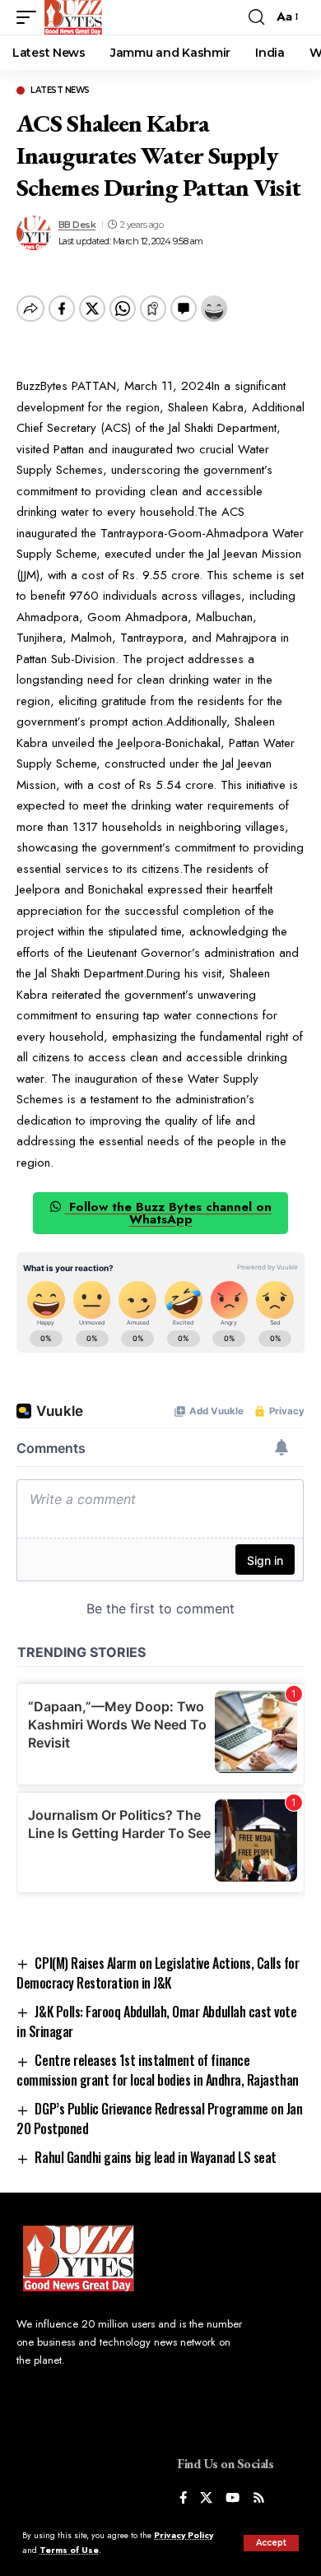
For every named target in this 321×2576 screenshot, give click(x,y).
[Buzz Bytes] (73, 17)
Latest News (60, 91)
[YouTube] (233, 2499)
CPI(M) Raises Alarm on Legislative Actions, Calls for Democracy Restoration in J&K (158, 1973)
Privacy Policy (184, 2535)
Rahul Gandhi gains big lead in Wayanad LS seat (155, 2157)
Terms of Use (69, 2550)
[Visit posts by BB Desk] (34, 233)
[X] (206, 2499)
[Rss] (259, 2499)
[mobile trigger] (30, 17)
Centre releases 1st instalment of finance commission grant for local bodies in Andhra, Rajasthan (158, 2070)
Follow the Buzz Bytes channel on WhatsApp (168, 1213)
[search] (256, 17)
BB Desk (77, 225)
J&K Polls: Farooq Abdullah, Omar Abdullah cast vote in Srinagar (156, 2021)
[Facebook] (183, 2499)
